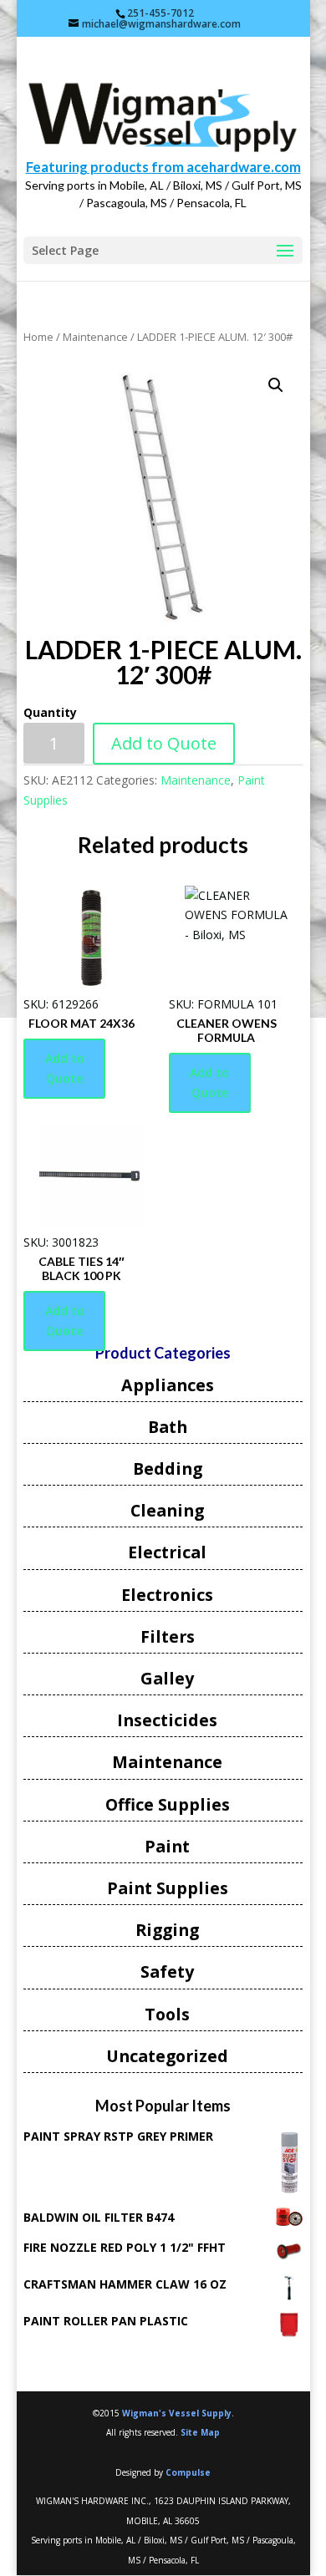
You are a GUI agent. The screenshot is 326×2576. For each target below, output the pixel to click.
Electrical (167, 1552)
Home (38, 337)
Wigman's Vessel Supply (177, 2413)
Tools (167, 2014)
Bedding (168, 1468)
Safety (167, 1971)
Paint (167, 1846)
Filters (168, 1636)
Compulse (188, 2472)
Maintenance (95, 337)
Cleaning (167, 1510)
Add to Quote (164, 743)
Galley (167, 1678)
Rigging (167, 1930)
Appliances (168, 1385)
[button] (276, 385)
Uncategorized (167, 2056)
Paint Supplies (168, 1888)
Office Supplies (168, 1804)
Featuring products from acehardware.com (163, 167)
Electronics (167, 1595)
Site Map (200, 2432)
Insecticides (167, 1720)
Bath (168, 1427)
